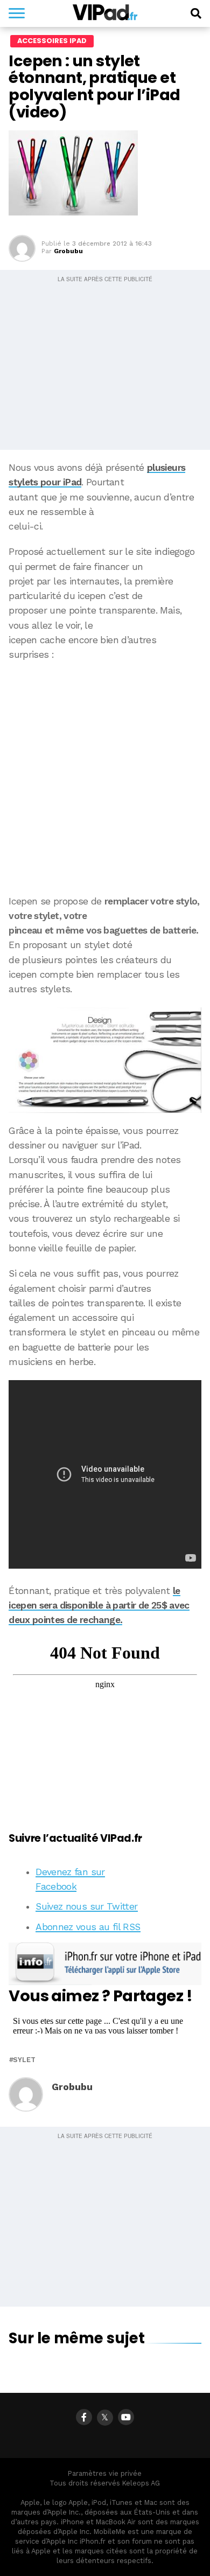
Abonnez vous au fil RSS (88, 1927)
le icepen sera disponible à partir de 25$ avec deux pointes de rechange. (99, 1606)
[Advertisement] (105, 778)
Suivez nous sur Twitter (86, 1906)
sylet (24, 2060)
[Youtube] (126, 2417)
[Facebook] (84, 2417)
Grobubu (68, 251)
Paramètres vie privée (105, 2473)
